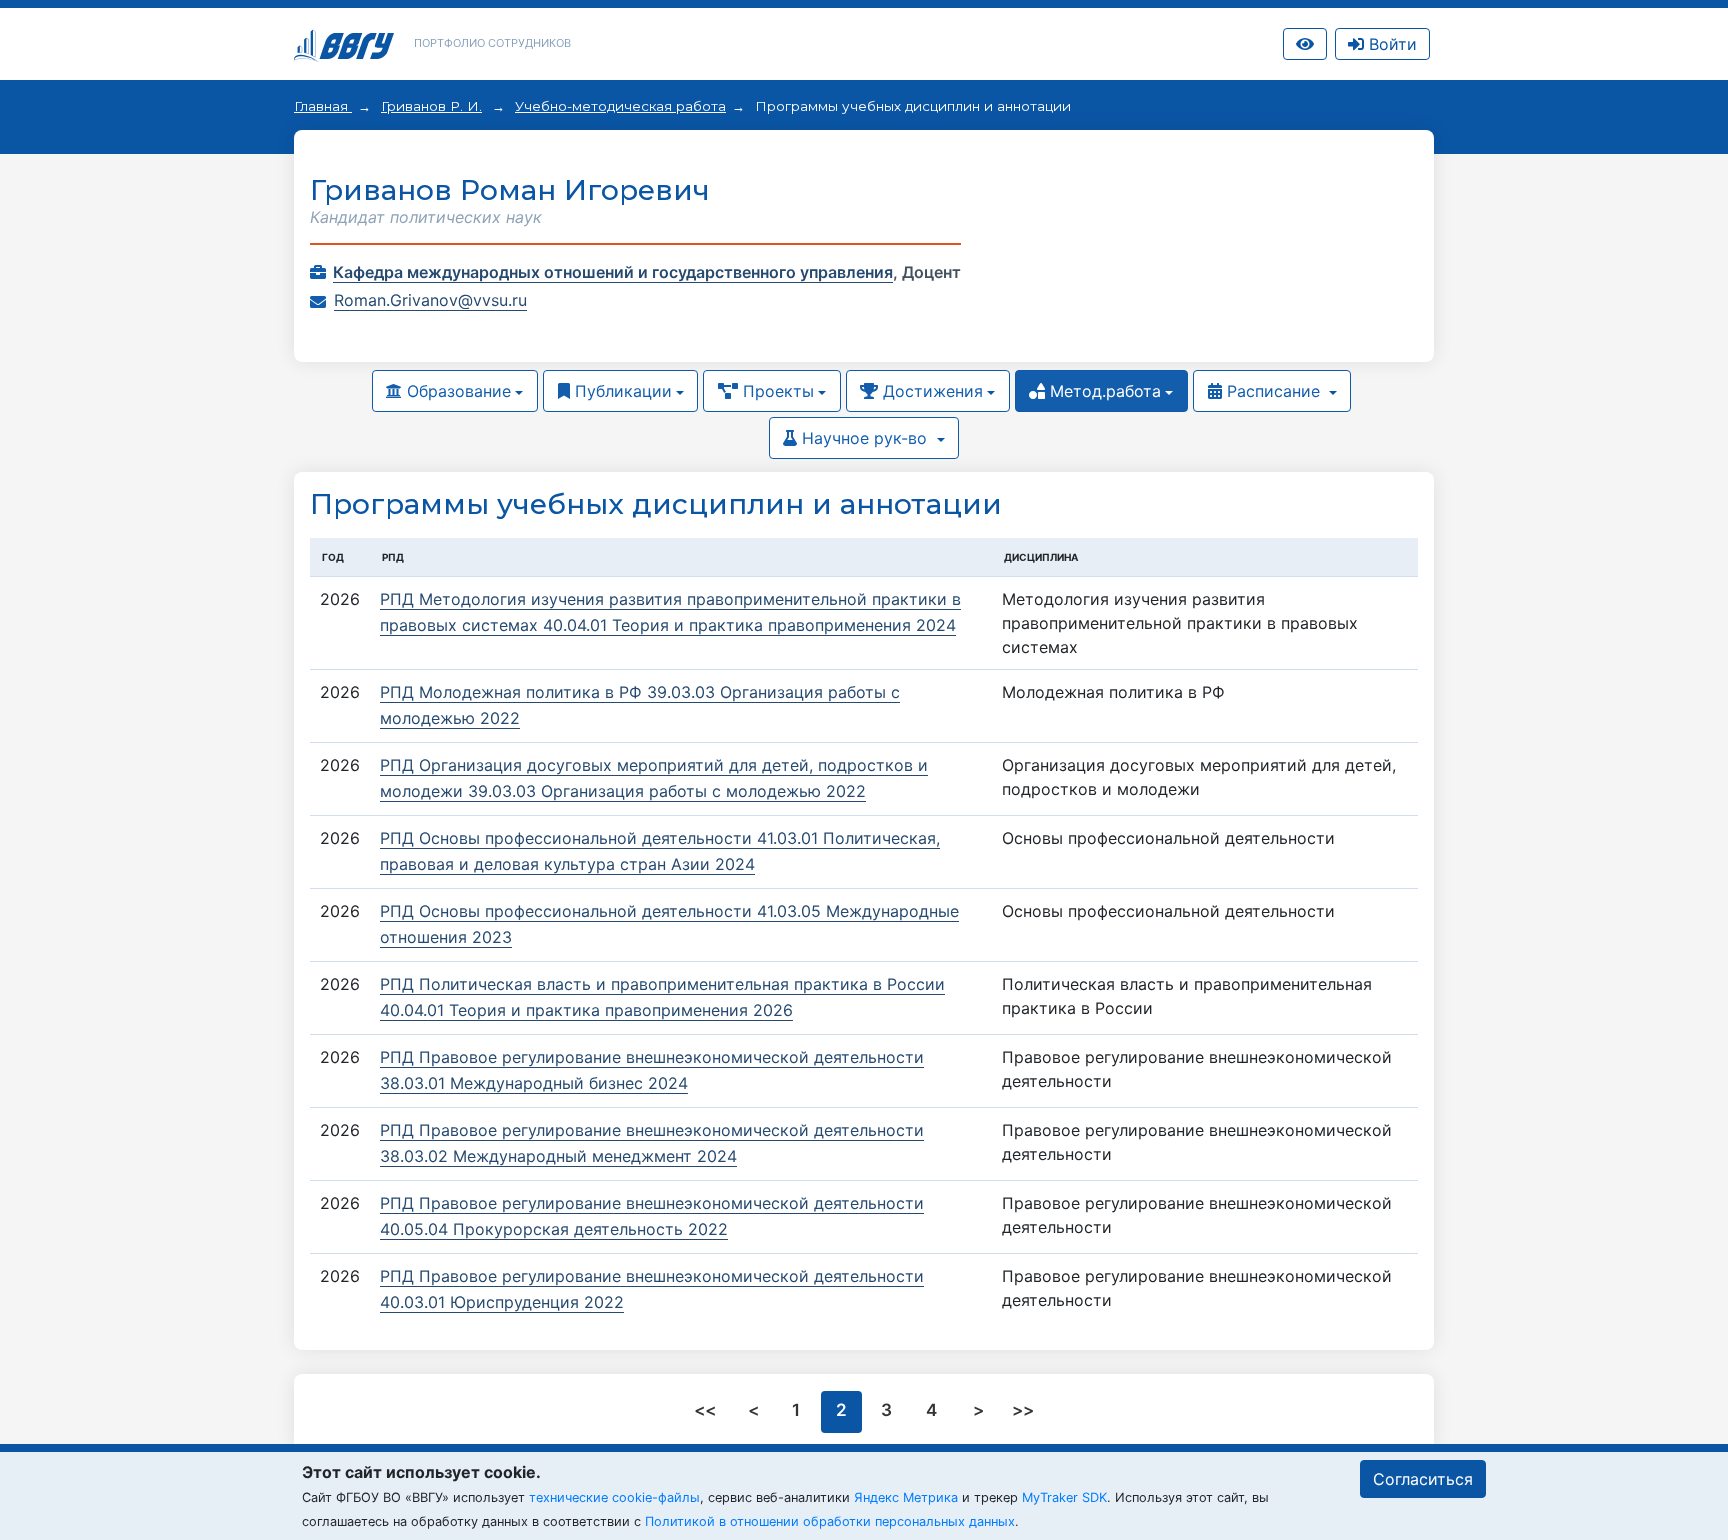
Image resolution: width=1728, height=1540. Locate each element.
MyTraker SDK (1064, 1497)
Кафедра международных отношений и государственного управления (613, 272)
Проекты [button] (776, 391)
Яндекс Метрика (906, 1497)
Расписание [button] (1273, 391)
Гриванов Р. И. (431, 106)
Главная (323, 106)
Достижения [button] (930, 391)
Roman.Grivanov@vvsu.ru (430, 300)
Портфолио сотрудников (492, 43)
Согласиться (1423, 1479)
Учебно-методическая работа (620, 106)
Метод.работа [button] (1103, 391)
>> (1023, 1410)
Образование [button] (456, 391)
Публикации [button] (621, 391)
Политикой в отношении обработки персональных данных (830, 1521)
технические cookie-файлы (614, 1497)
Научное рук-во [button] (864, 438)
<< (707, 1410)
